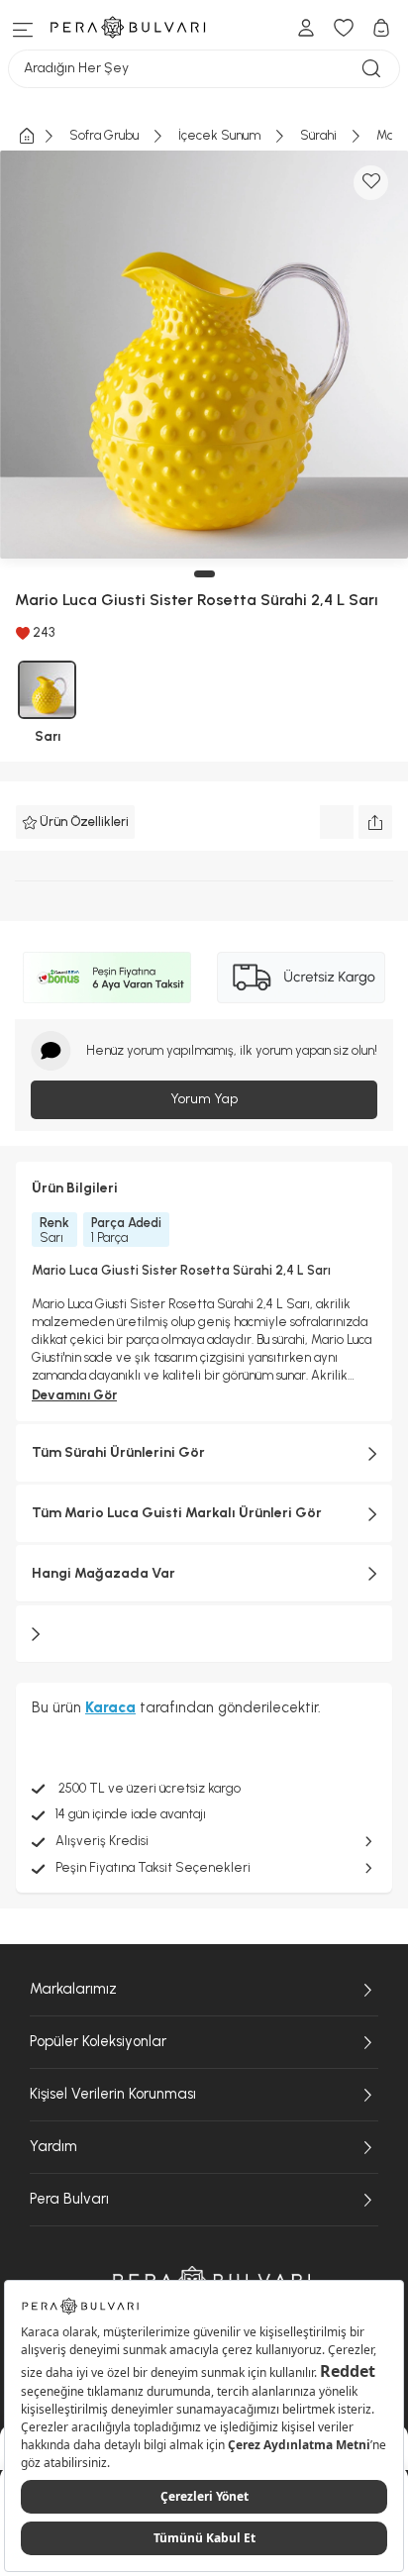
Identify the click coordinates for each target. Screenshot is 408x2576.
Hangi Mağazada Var (103, 1573)
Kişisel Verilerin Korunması (113, 2094)
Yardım (53, 2146)
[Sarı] (47, 690)
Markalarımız (73, 1989)
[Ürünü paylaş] (375, 822)
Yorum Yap (204, 1099)
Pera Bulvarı (69, 2199)
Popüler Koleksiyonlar (98, 2041)
